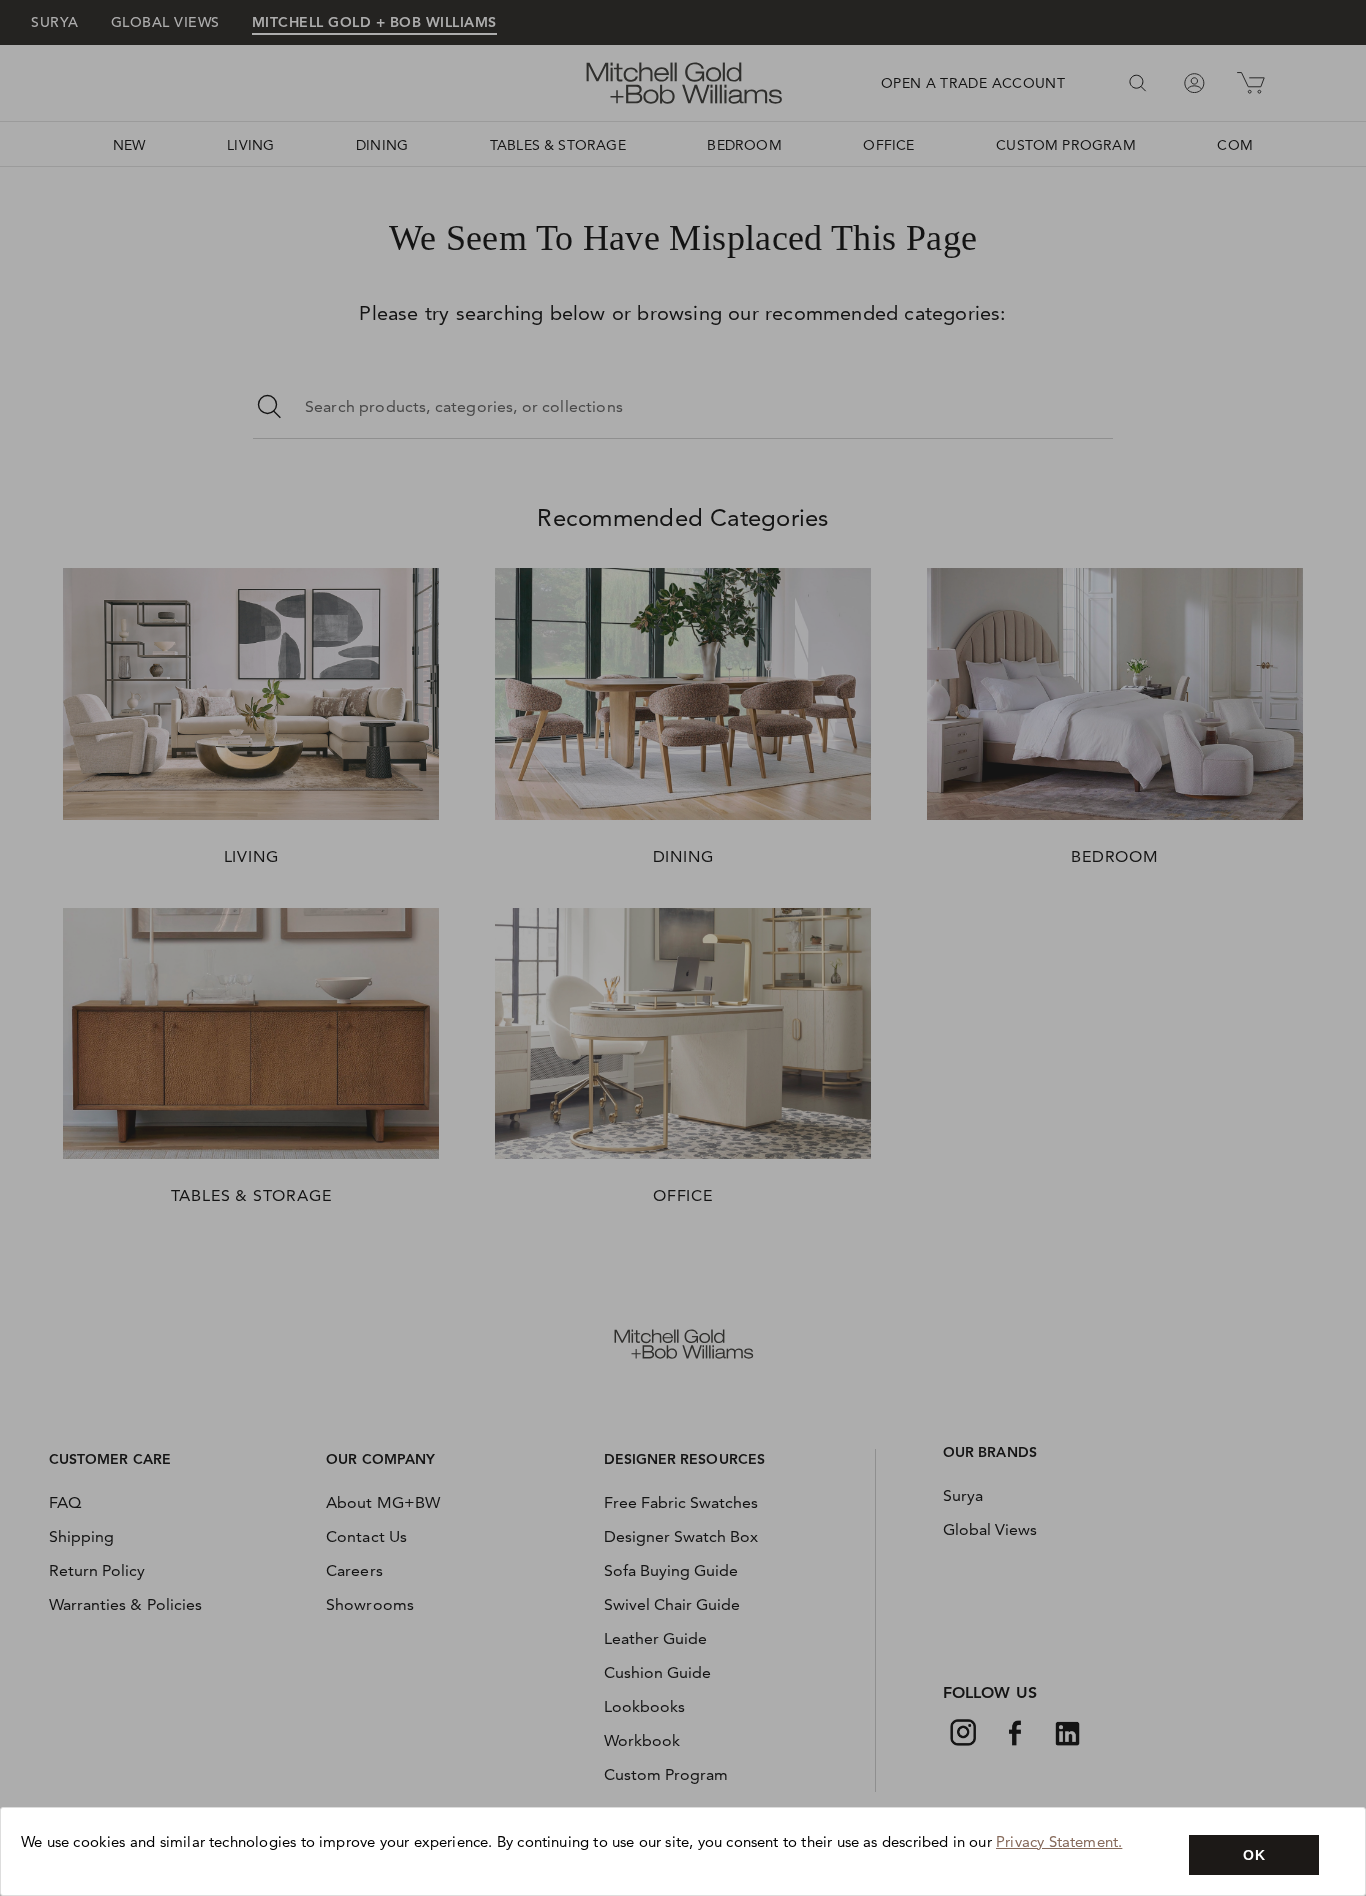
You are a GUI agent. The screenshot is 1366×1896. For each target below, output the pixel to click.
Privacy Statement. (1059, 1841)
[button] (1254, 1855)
